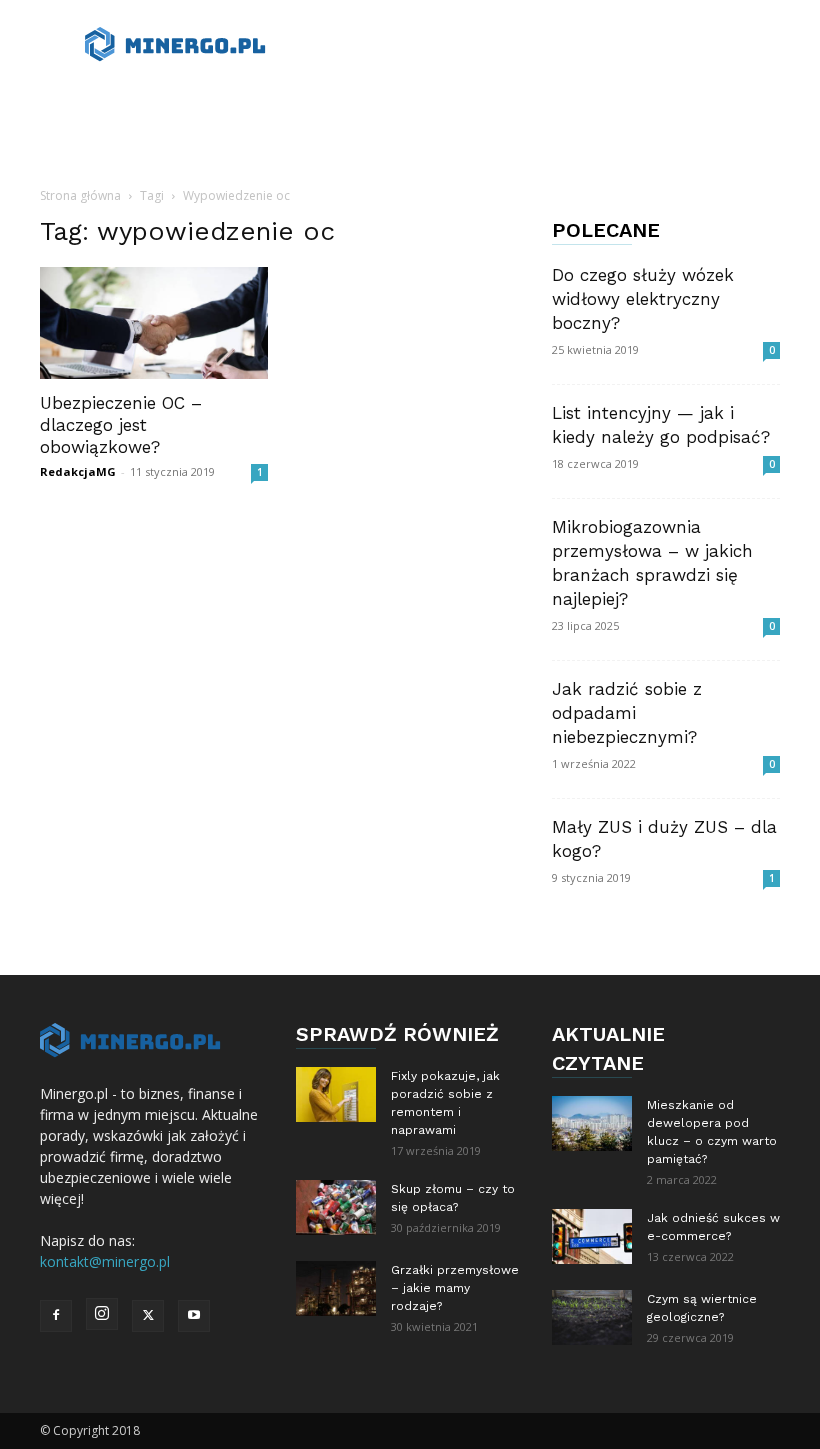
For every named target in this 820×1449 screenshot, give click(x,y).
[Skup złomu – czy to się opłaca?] (336, 1207)
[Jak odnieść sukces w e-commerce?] (592, 1236)
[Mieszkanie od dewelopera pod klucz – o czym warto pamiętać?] (592, 1123)
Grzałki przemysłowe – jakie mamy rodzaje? (455, 1288)
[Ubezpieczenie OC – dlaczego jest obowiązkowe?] (154, 323)
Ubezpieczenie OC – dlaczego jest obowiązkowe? (121, 425)
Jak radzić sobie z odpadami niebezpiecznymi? (627, 713)
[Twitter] (148, 1316)
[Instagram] (102, 1314)
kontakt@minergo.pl (105, 1261)
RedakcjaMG (78, 471)
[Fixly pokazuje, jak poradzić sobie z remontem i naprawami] (336, 1094)
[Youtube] (194, 1316)
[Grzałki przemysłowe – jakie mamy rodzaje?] (336, 1288)
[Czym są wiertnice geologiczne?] (592, 1317)
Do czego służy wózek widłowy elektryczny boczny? (643, 299)
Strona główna (80, 195)
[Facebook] (56, 1316)
